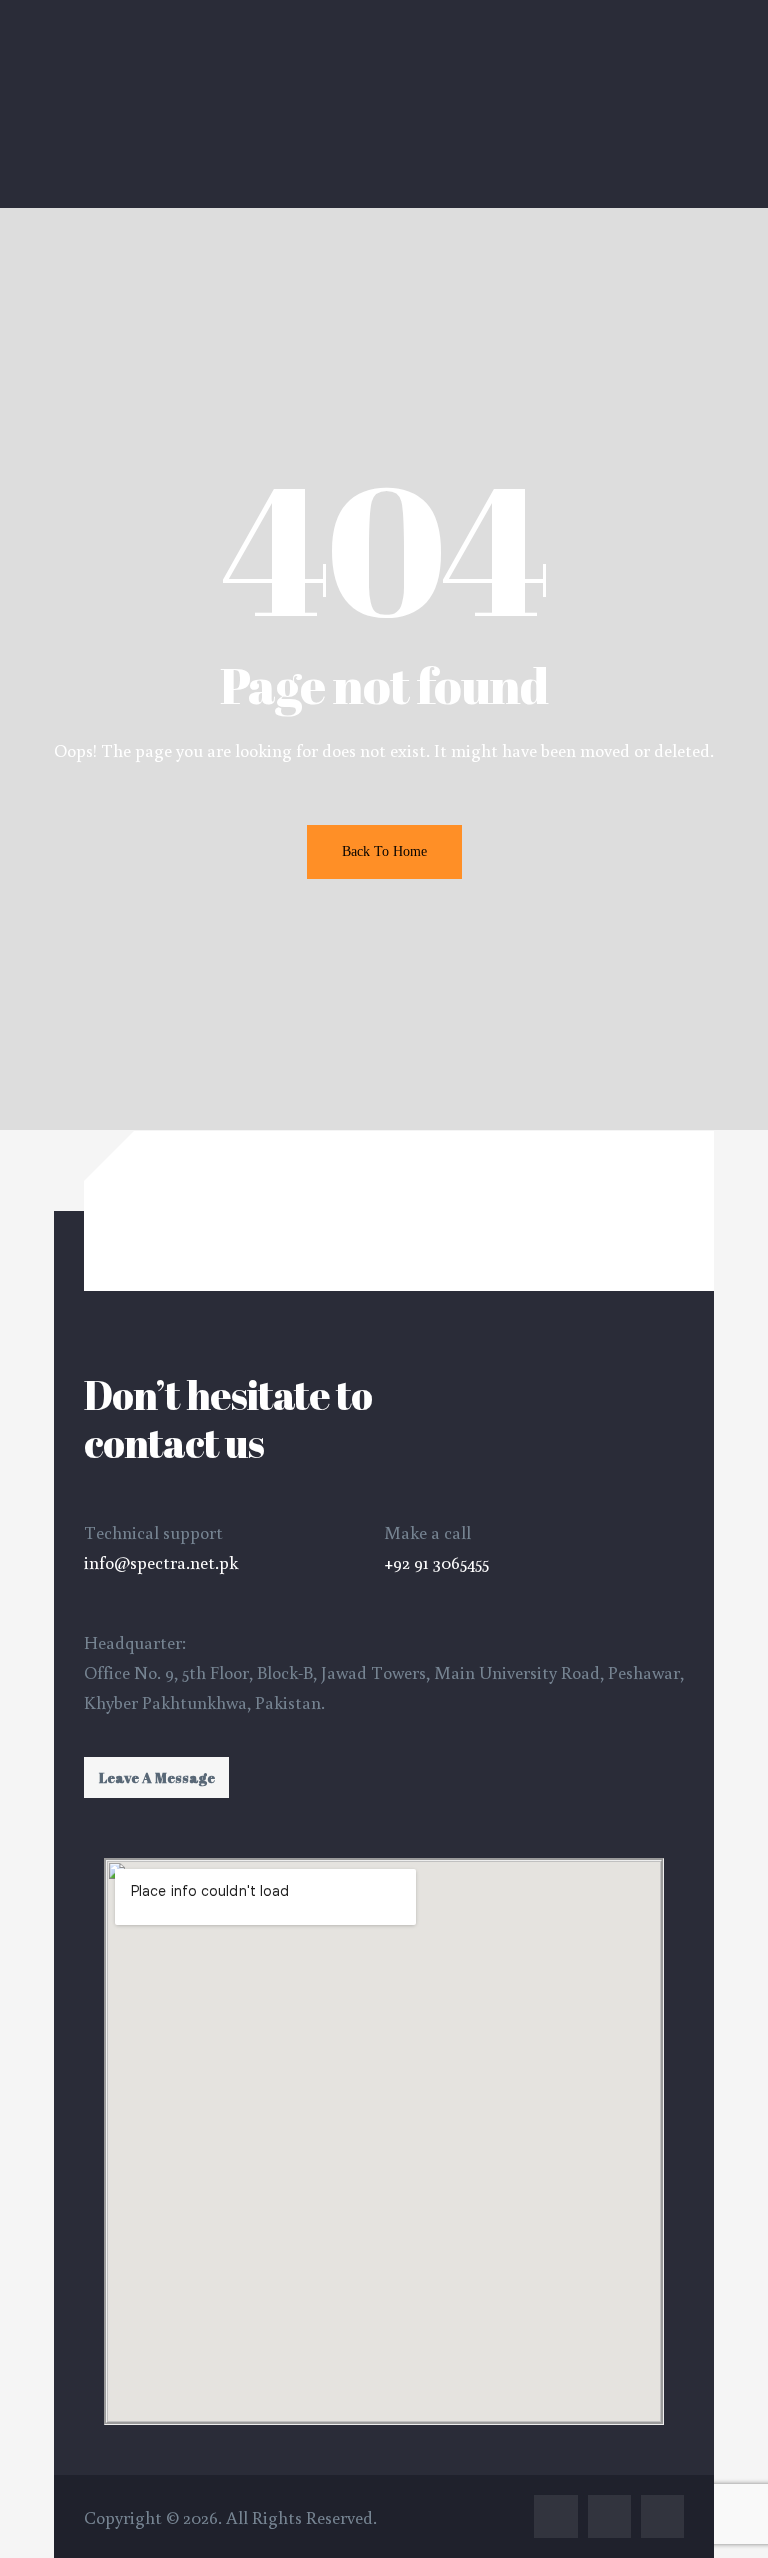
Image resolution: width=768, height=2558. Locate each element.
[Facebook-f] (555, 2516)
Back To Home (384, 851)
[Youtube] (662, 2516)
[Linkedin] (609, 2516)
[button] (156, 1777)
